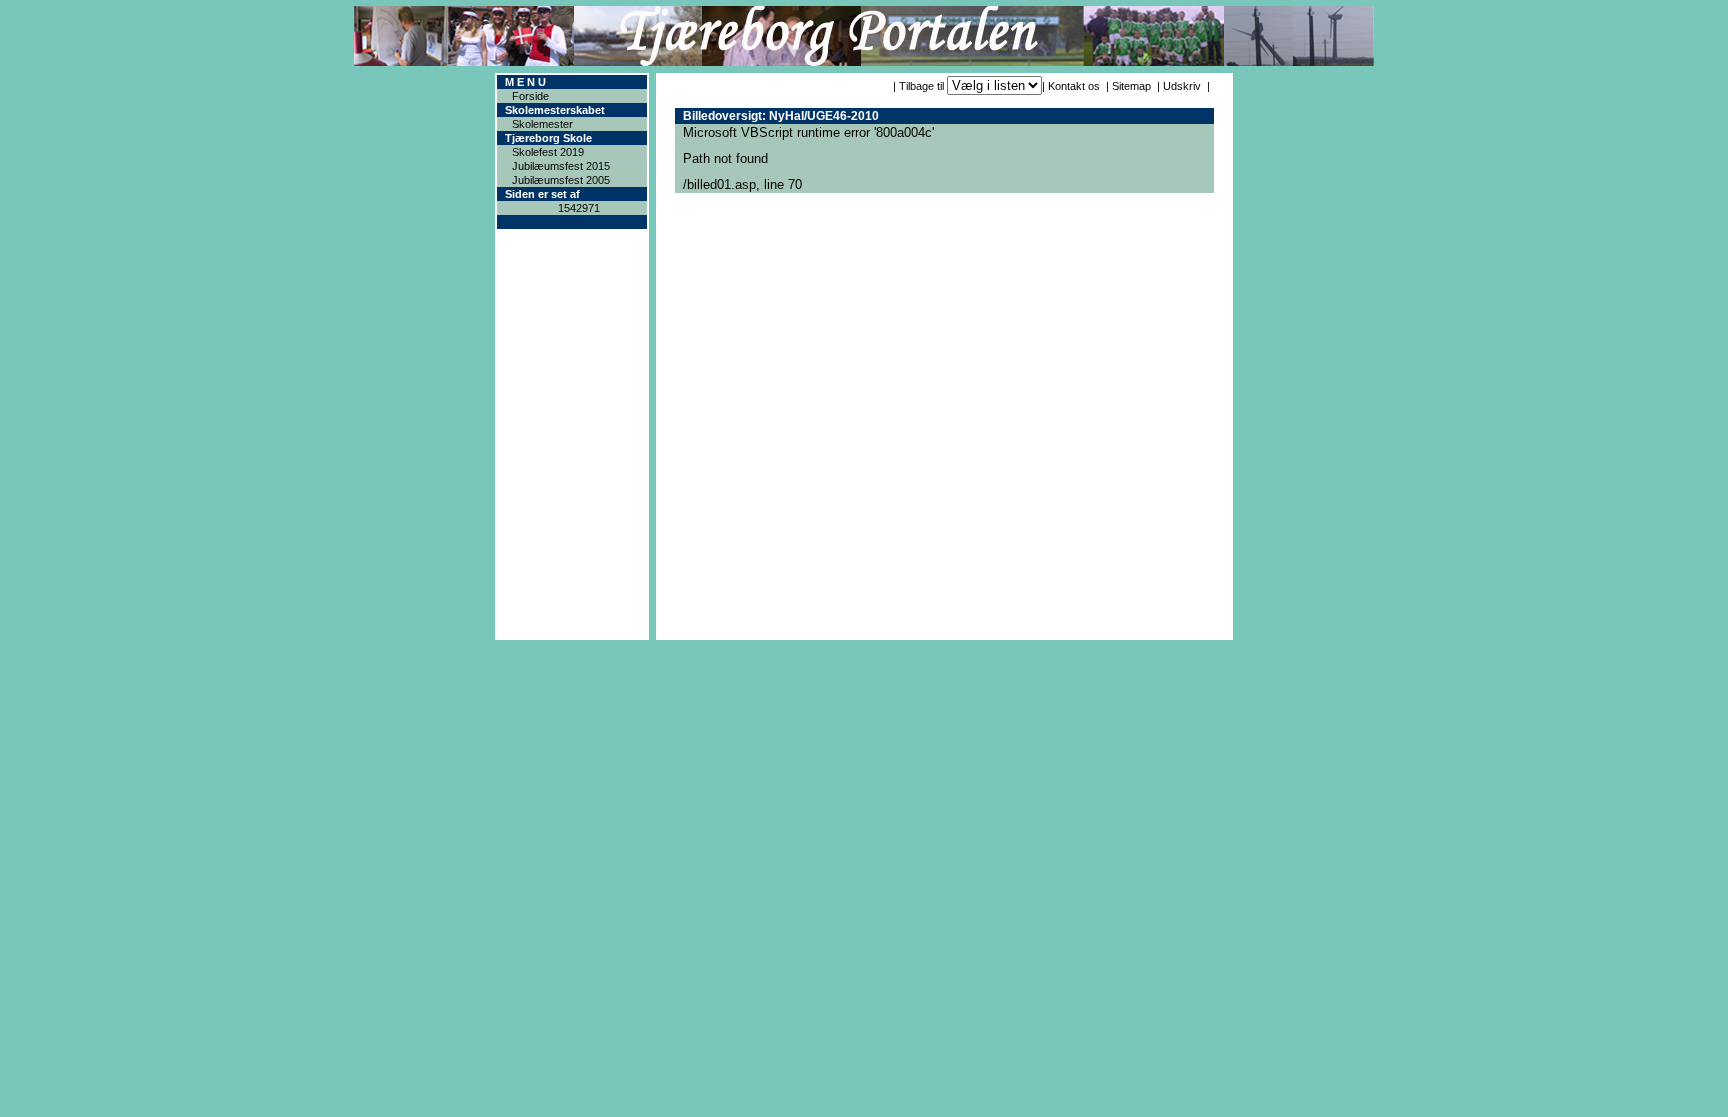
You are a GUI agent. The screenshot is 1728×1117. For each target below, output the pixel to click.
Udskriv (1182, 86)
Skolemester (542, 124)
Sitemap (1131, 86)
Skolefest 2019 (548, 152)
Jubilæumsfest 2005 (561, 180)
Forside (530, 96)
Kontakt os (1074, 86)
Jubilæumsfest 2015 (561, 166)
